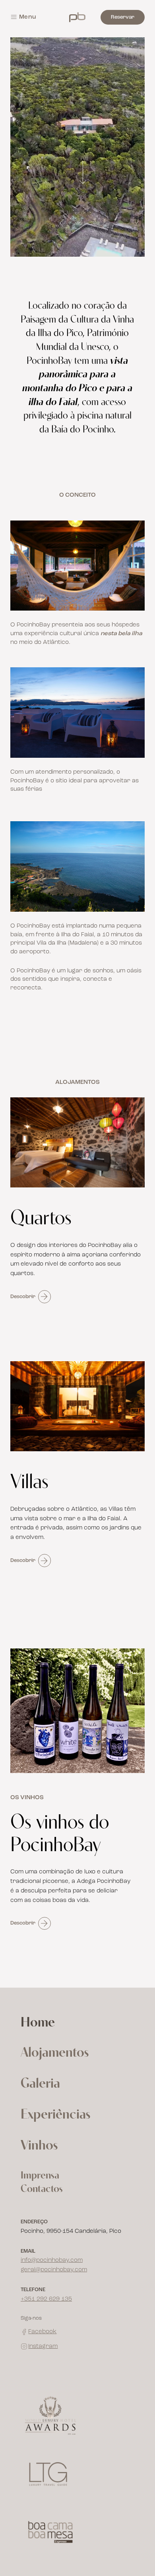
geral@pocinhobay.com (54, 2270)
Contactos (42, 2189)
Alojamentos (55, 2053)
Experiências (55, 2115)
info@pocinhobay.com (52, 2260)
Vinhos (39, 2146)
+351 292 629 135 (46, 2299)
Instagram (43, 2346)
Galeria (40, 2084)
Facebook (42, 2332)
